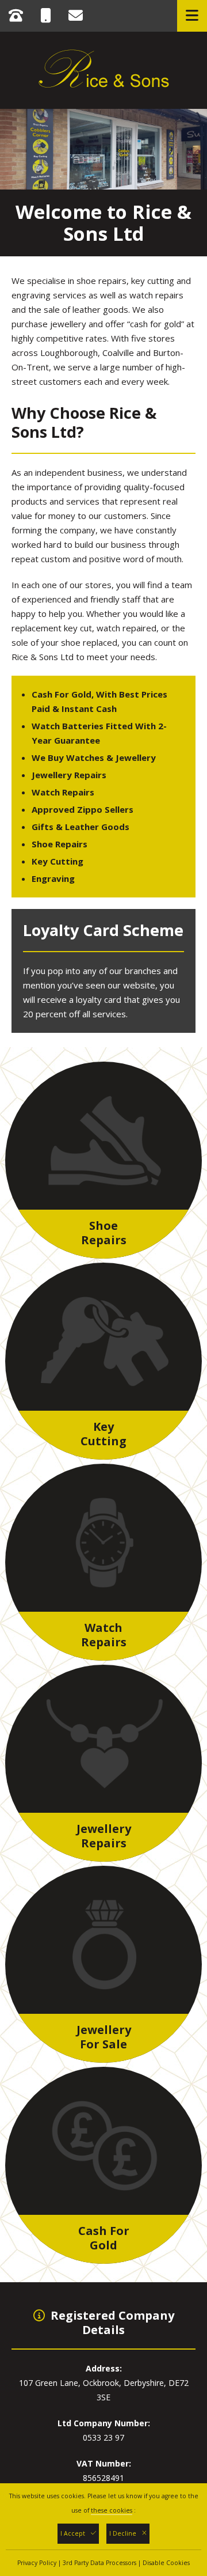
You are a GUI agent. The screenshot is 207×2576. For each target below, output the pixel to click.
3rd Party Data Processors (99, 2563)
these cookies (112, 2510)
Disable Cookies (166, 2563)
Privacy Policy (37, 2563)
